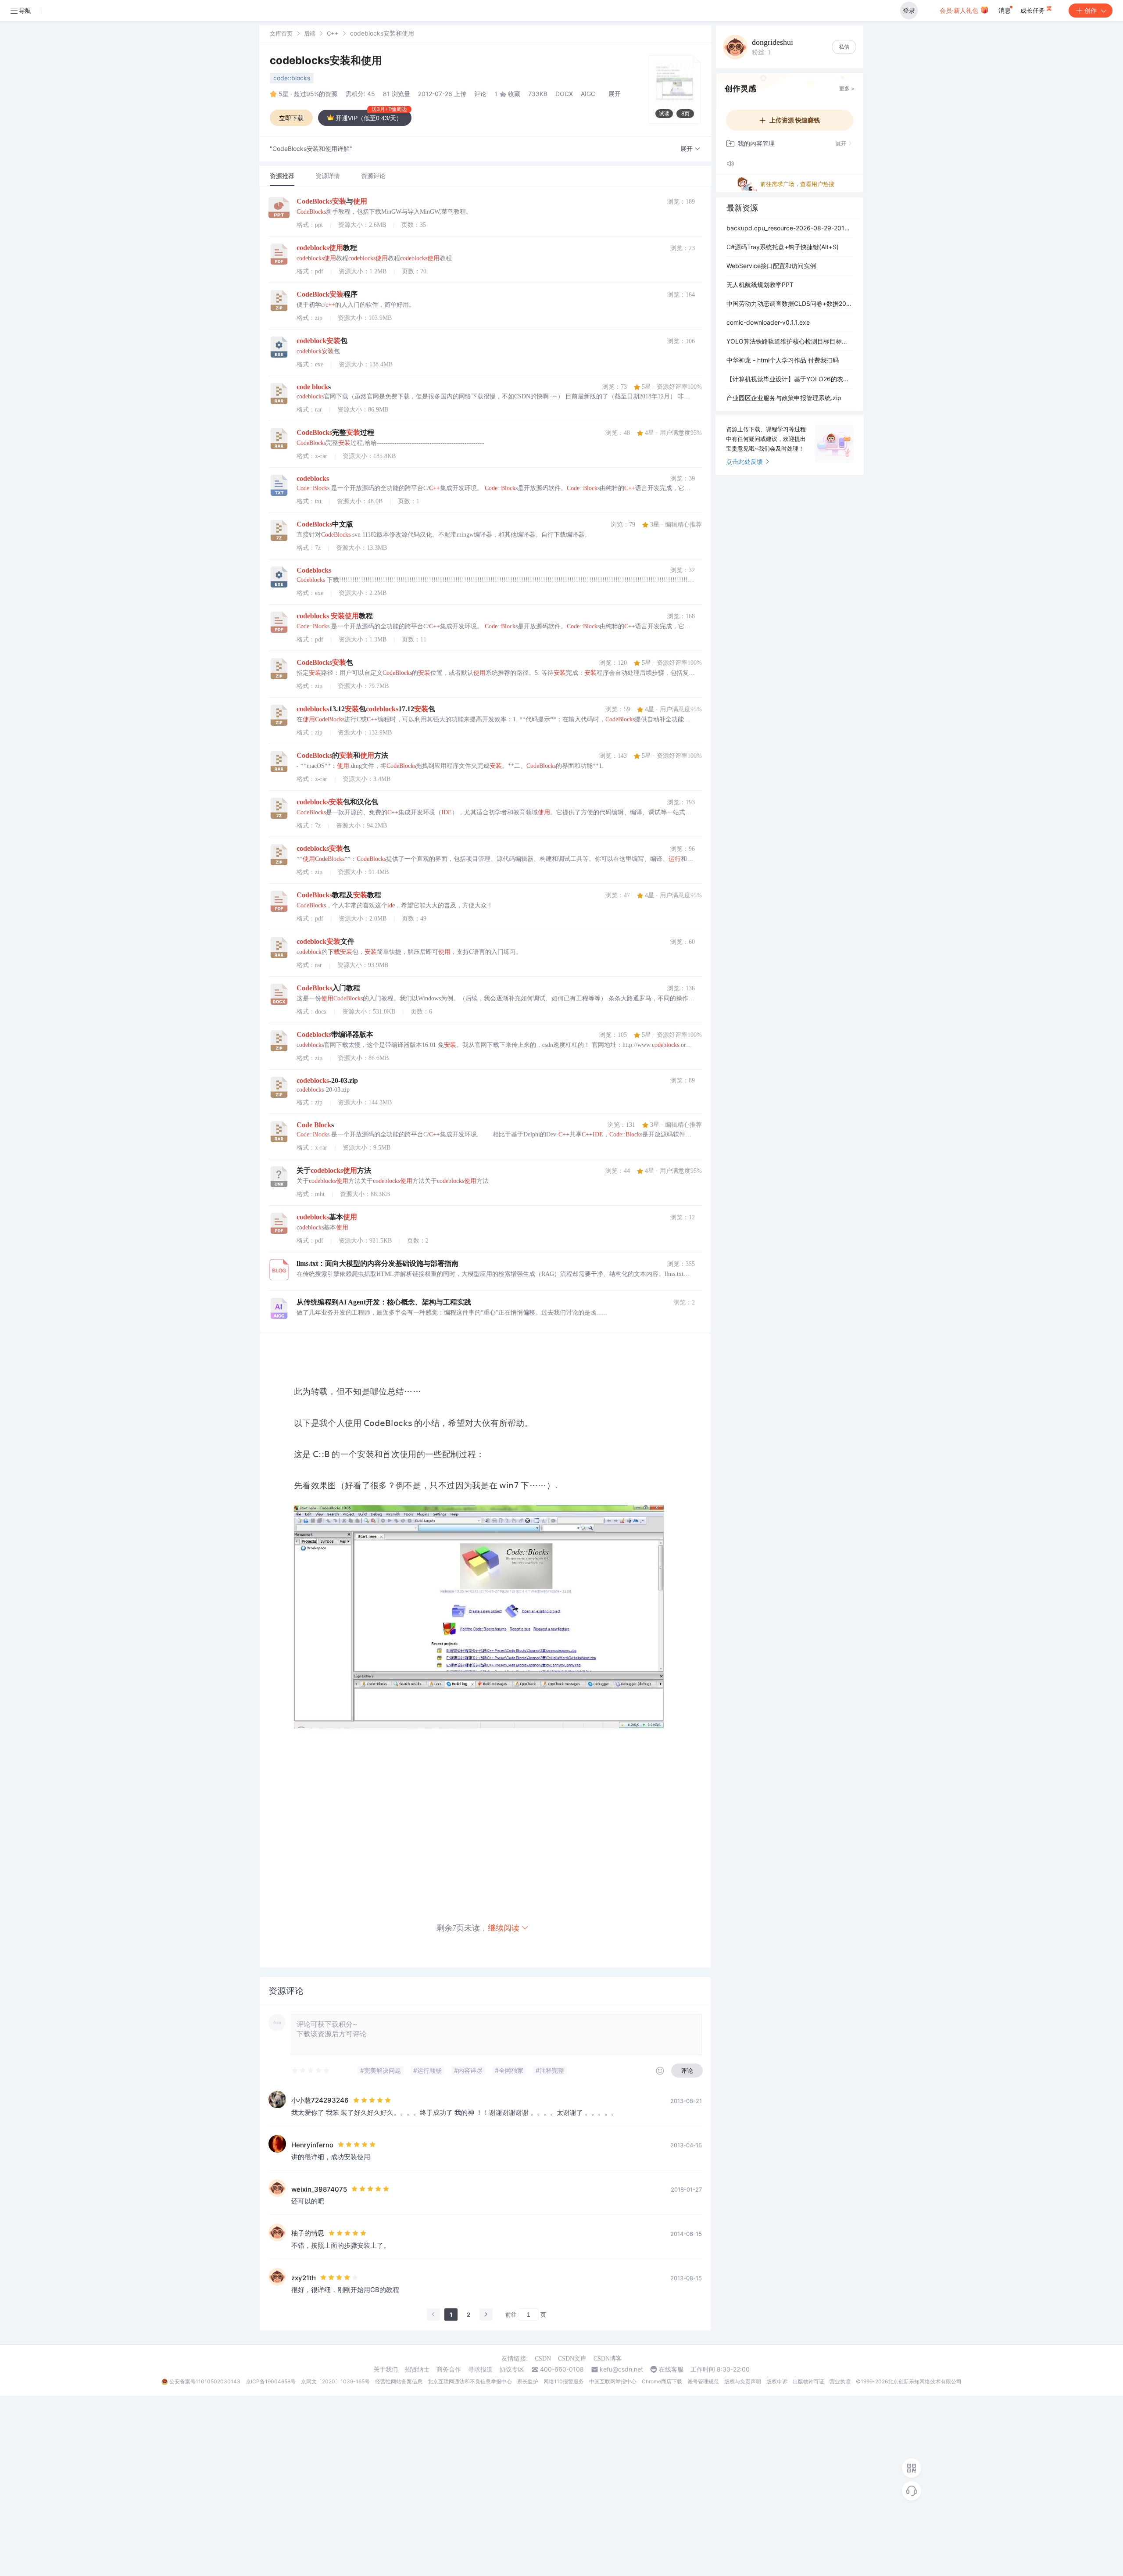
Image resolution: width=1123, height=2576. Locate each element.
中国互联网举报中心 (613, 2381)
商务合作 (449, 2369)
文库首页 (281, 33)
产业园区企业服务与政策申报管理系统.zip (784, 398)
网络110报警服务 (564, 2381)
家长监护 (528, 2381)
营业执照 (840, 2381)
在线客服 (671, 2369)
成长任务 (1034, 10)
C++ (333, 33)
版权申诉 (777, 2381)
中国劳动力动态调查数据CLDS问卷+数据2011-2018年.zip (790, 303)
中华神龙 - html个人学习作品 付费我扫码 (783, 360)
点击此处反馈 (744, 461)
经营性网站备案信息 (399, 2381)
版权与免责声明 (743, 2381)
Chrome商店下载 (662, 2381)
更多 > (847, 88)
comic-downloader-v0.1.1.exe (768, 322)
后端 (310, 33)
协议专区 (512, 2369)
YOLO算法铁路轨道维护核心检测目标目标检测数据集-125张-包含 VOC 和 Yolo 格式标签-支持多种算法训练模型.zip (790, 341)
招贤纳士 (417, 2369)
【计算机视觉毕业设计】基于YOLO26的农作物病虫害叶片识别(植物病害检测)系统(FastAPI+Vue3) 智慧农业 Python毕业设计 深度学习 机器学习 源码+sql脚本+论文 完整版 (790, 379)
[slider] (311, 2071)
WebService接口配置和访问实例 (771, 266)
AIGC (588, 94)
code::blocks (292, 78)
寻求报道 (480, 2369)
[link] (281, 33)
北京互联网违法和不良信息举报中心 (470, 2381)
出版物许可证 (808, 2381)
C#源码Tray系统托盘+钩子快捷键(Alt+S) (783, 247)
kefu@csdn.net (621, 2369)
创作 (1091, 10)
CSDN (543, 2359)
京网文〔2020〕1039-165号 (335, 2381)
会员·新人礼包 (960, 10)
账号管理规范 (703, 2381)
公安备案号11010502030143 (205, 2381)
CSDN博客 (608, 2359)
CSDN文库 (572, 2359)
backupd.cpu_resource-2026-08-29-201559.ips (790, 228)
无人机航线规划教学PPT (760, 285)
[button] (690, 149)
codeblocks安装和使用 (326, 60)
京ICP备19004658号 (271, 2381)
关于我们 (386, 2369)
